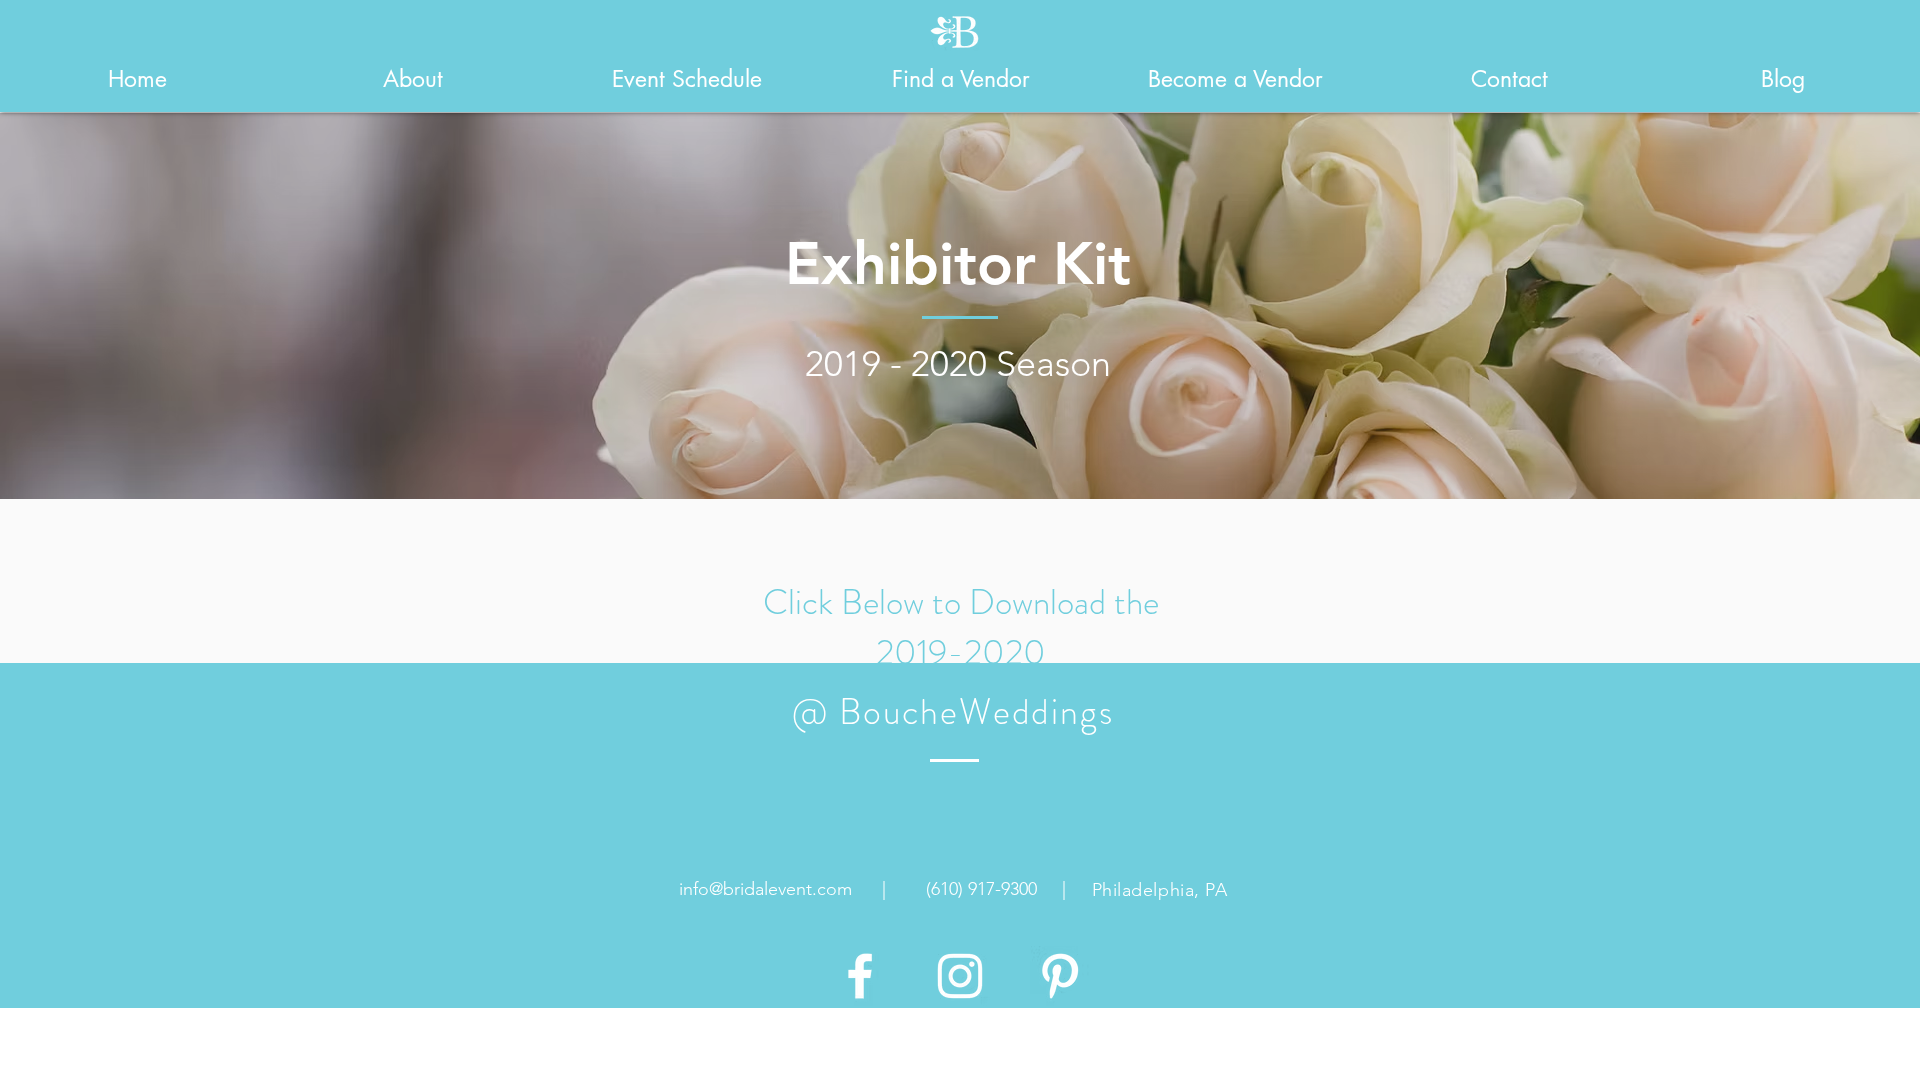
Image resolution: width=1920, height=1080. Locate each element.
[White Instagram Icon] (960, 976)
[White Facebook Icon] (860, 976)
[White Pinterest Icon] (1060, 976)
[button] (412, 79)
